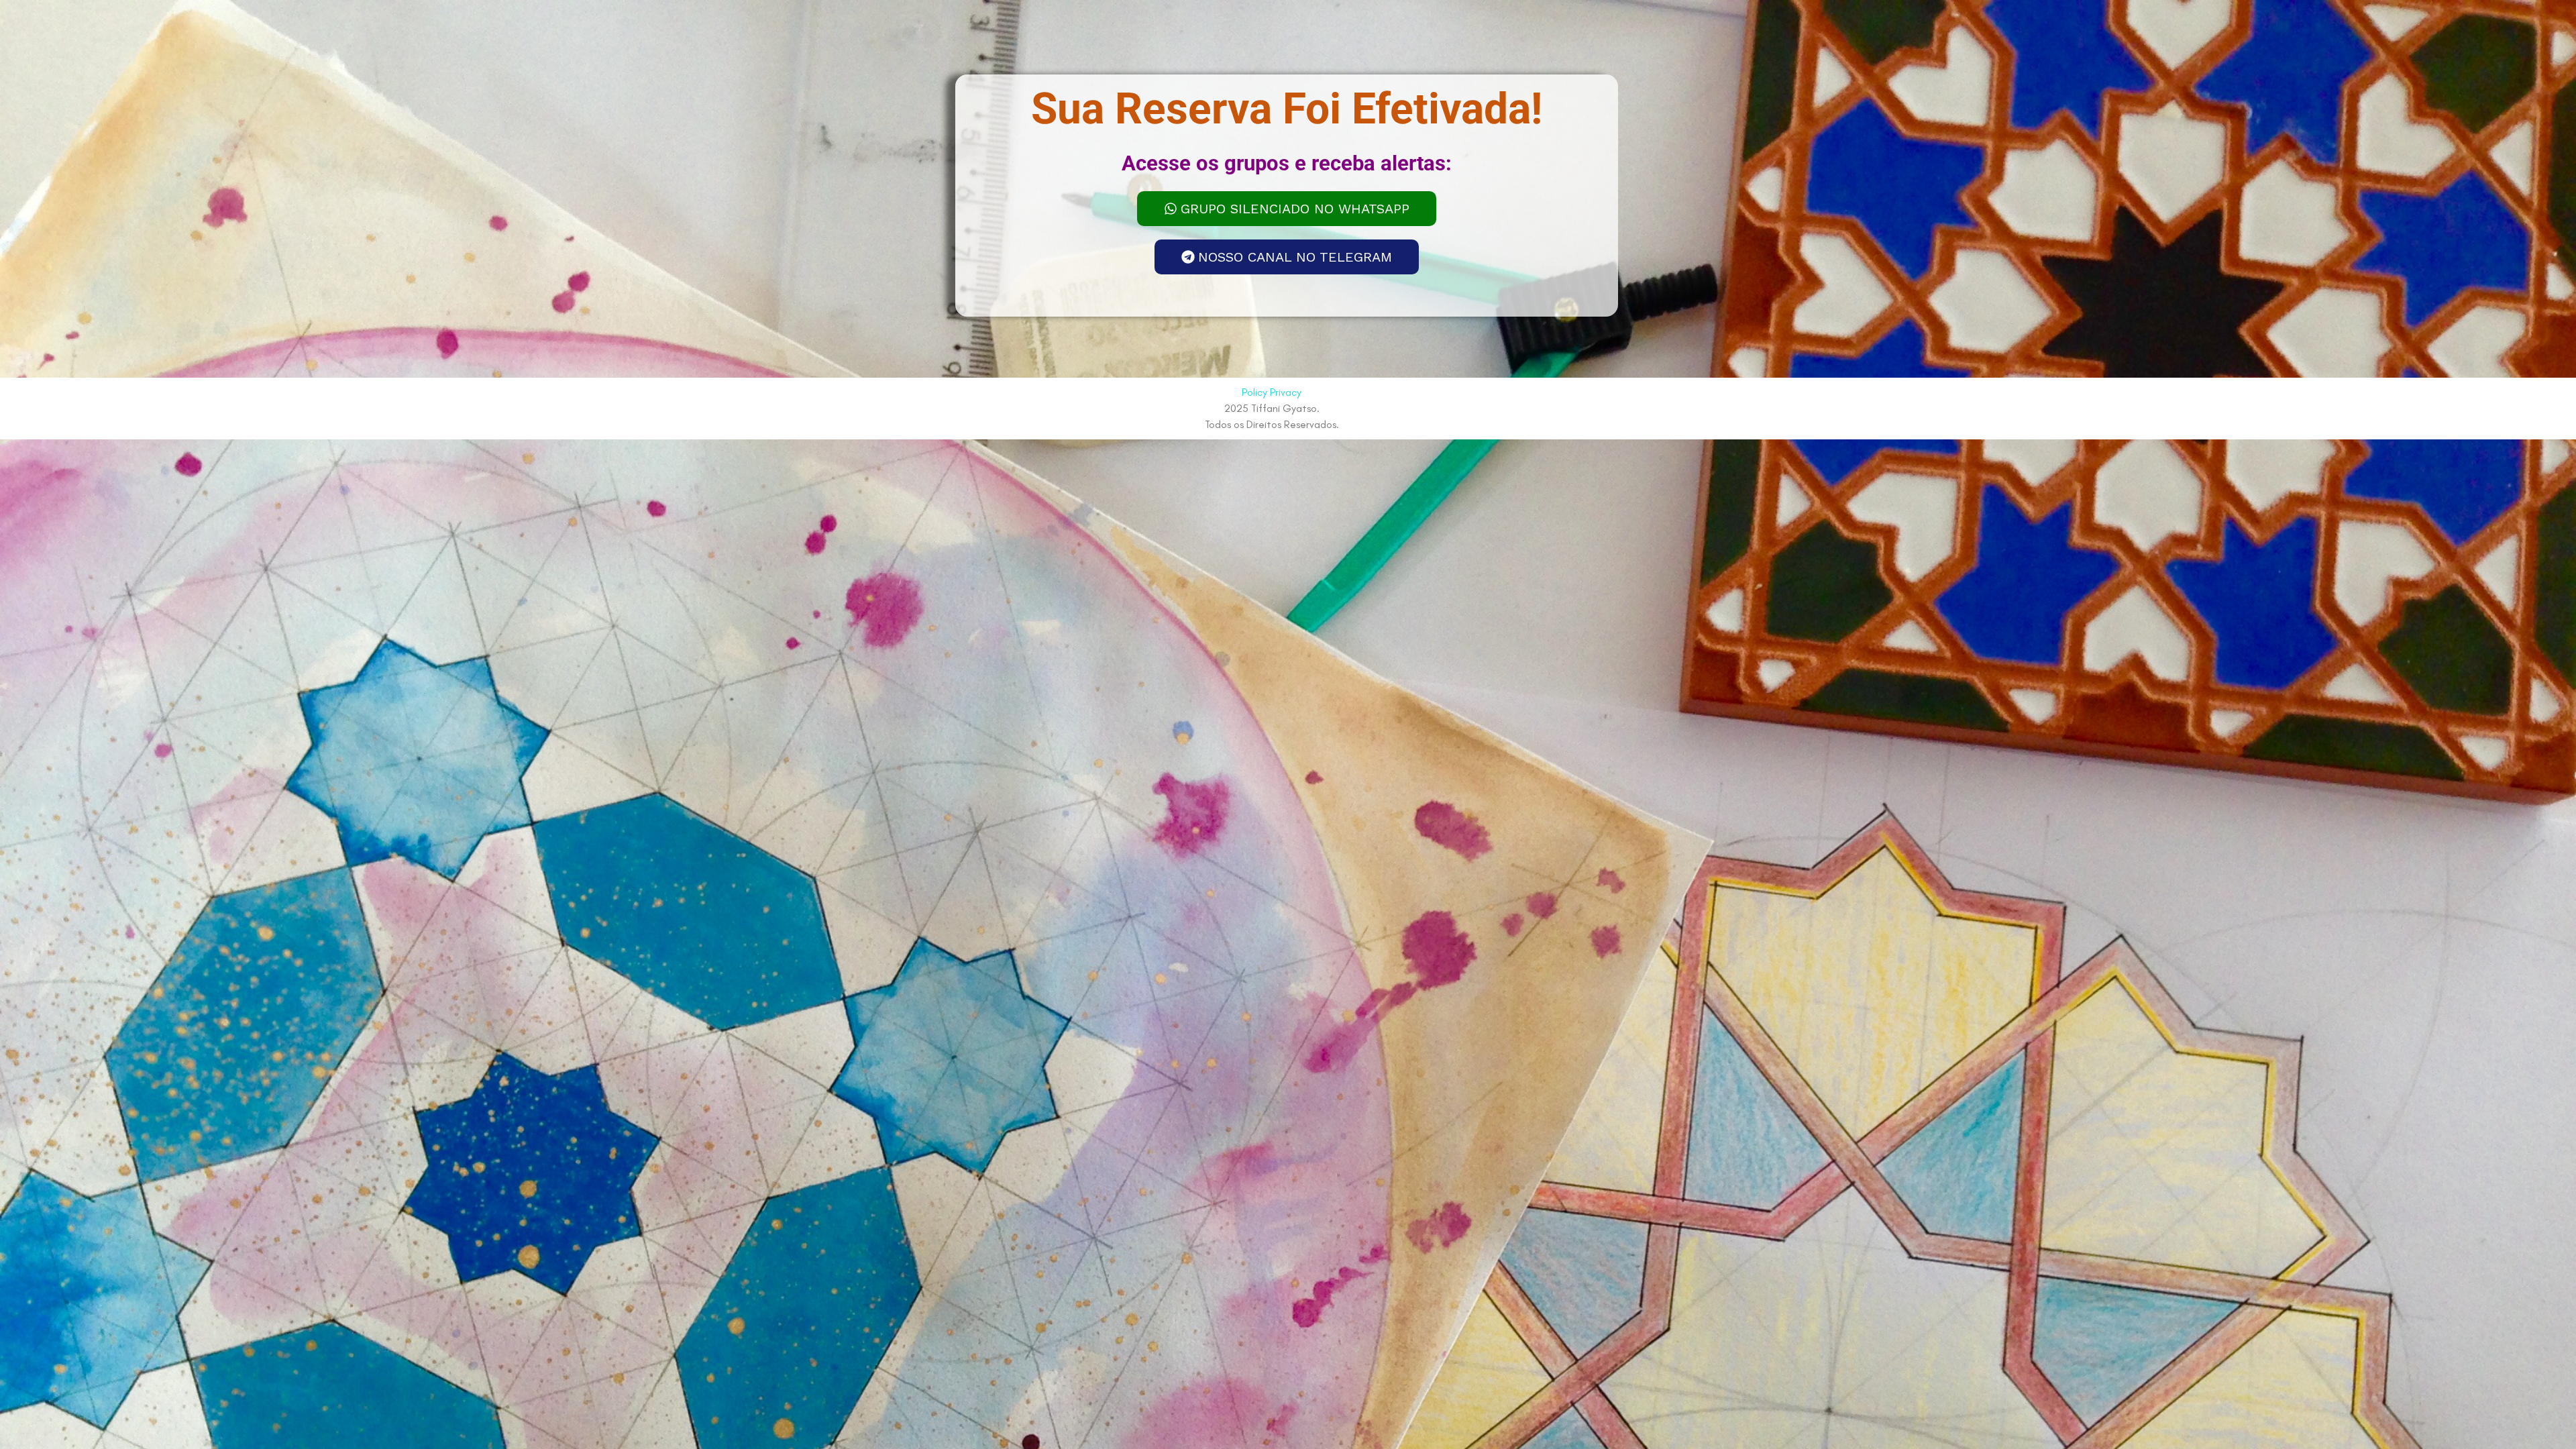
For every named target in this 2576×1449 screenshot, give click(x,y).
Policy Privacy (1272, 392)
